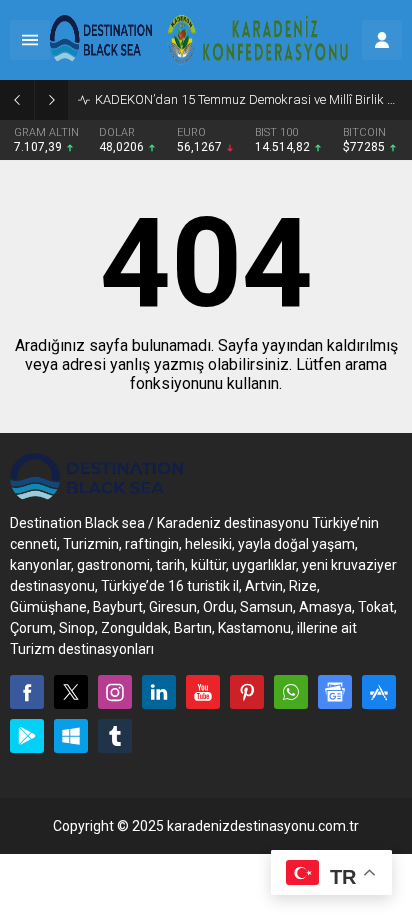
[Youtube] (203, 692)
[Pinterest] (247, 692)
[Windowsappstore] (71, 736)
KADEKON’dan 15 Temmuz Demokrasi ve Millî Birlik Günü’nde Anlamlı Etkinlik (248, 99)
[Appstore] (379, 692)
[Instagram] (115, 692)
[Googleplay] (27, 736)
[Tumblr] (115, 736)
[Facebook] (27, 692)
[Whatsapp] (291, 692)
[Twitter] (71, 692)
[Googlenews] (335, 692)
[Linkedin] (159, 692)
